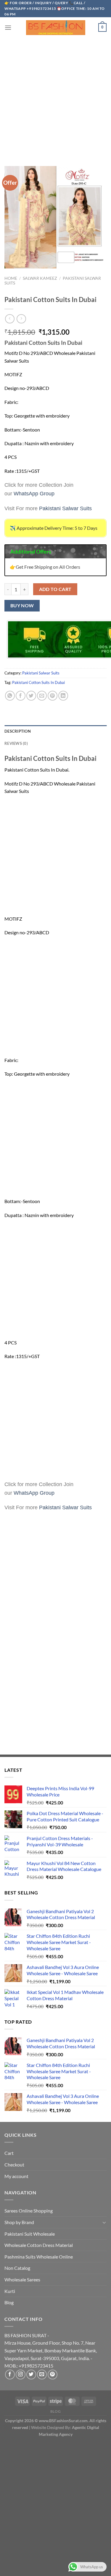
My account (16, 2176)
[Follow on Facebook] (10, 2374)
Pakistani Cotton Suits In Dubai (38, 682)
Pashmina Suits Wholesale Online (39, 2257)
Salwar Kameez (40, 278)
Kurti (10, 2291)
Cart (9, 2153)
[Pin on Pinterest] (53, 696)
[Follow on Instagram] (21, 2374)
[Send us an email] (42, 2374)
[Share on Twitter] (31, 696)
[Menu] (8, 27)
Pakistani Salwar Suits (41, 673)
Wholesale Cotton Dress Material (39, 2245)
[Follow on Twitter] (31, 2374)
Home (11, 278)
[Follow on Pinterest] (53, 2374)
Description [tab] (18, 731)
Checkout (14, 2165)
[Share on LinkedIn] (63, 696)
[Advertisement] (55, 96)
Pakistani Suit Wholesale (30, 2234)
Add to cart (55, 589)
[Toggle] (104, 2222)
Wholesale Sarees (22, 2279)
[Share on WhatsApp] (10, 696)
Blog (9, 2302)
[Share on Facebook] (21, 696)
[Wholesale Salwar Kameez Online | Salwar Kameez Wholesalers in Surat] (56, 28)
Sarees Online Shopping (29, 2211)
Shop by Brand (19, 2222)
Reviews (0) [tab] (16, 743)
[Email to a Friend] (42, 696)
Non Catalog (17, 2268)
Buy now (22, 606)
